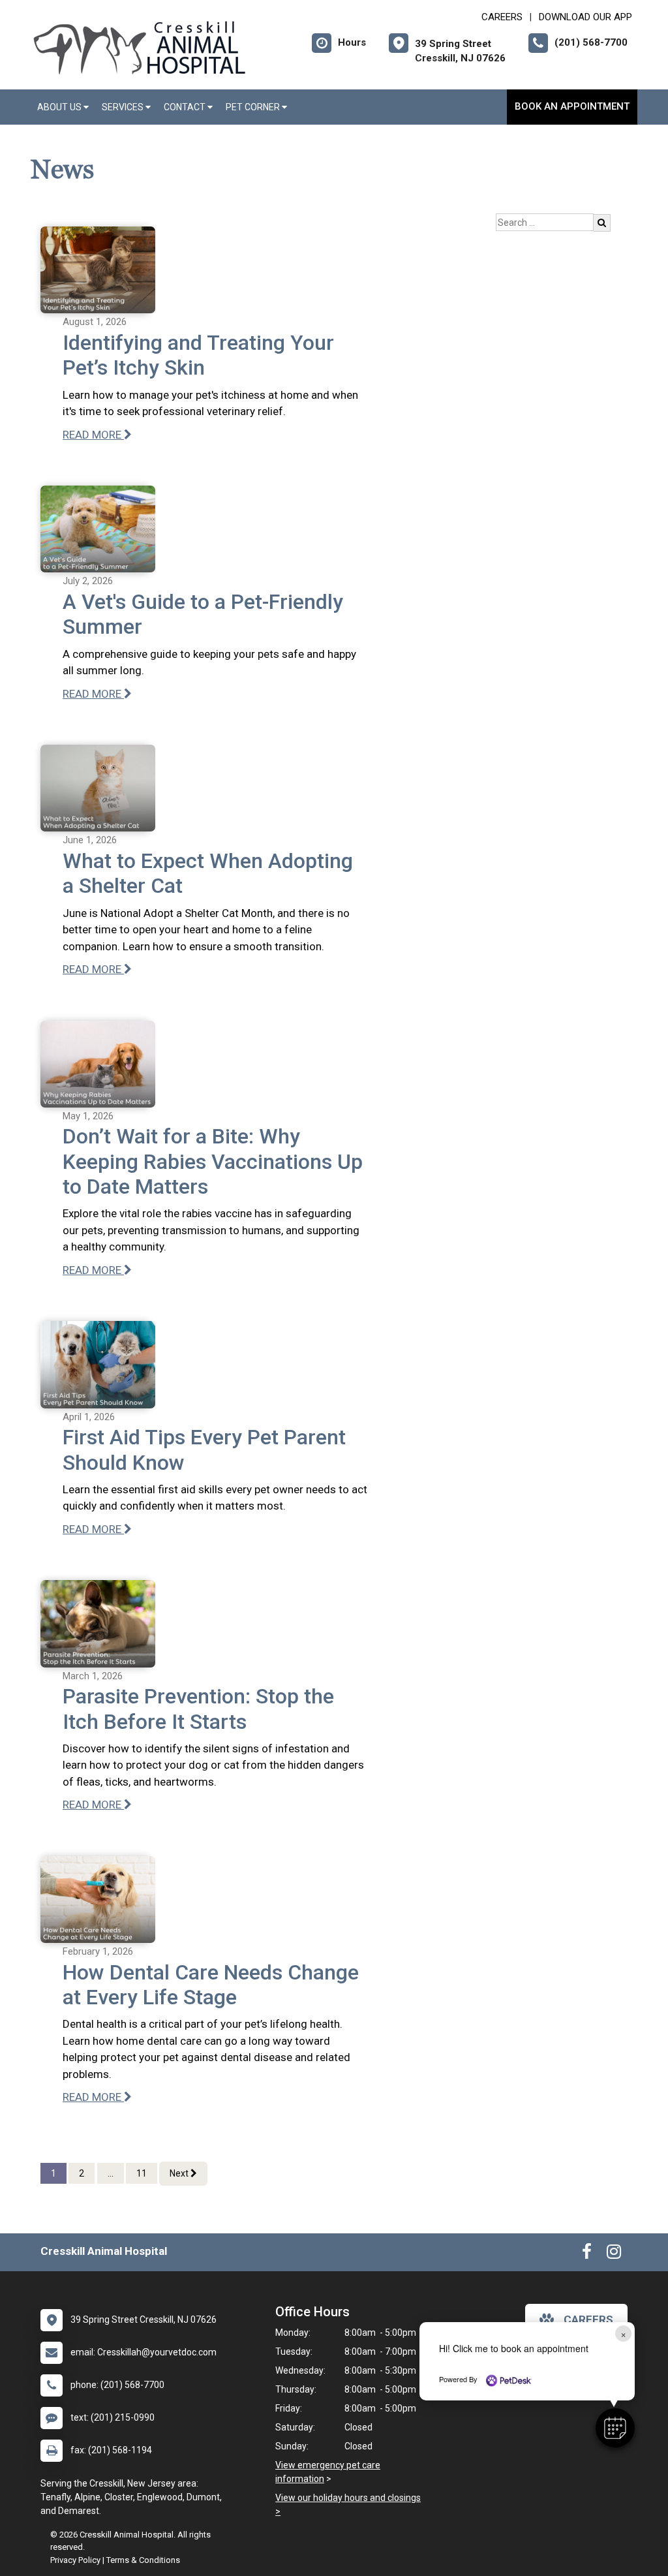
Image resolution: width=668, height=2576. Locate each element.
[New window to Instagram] (614, 2254)
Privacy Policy (75, 2560)
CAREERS (502, 17)
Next (180, 2173)
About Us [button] (60, 107)
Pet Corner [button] (254, 107)
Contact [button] (186, 107)
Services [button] (124, 107)
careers (588, 2320)
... (111, 2173)
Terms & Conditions (143, 2560)
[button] (615, 2428)
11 (142, 2173)
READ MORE (93, 435)
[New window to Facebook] (587, 2254)
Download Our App (585, 17)
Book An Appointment (572, 106)
